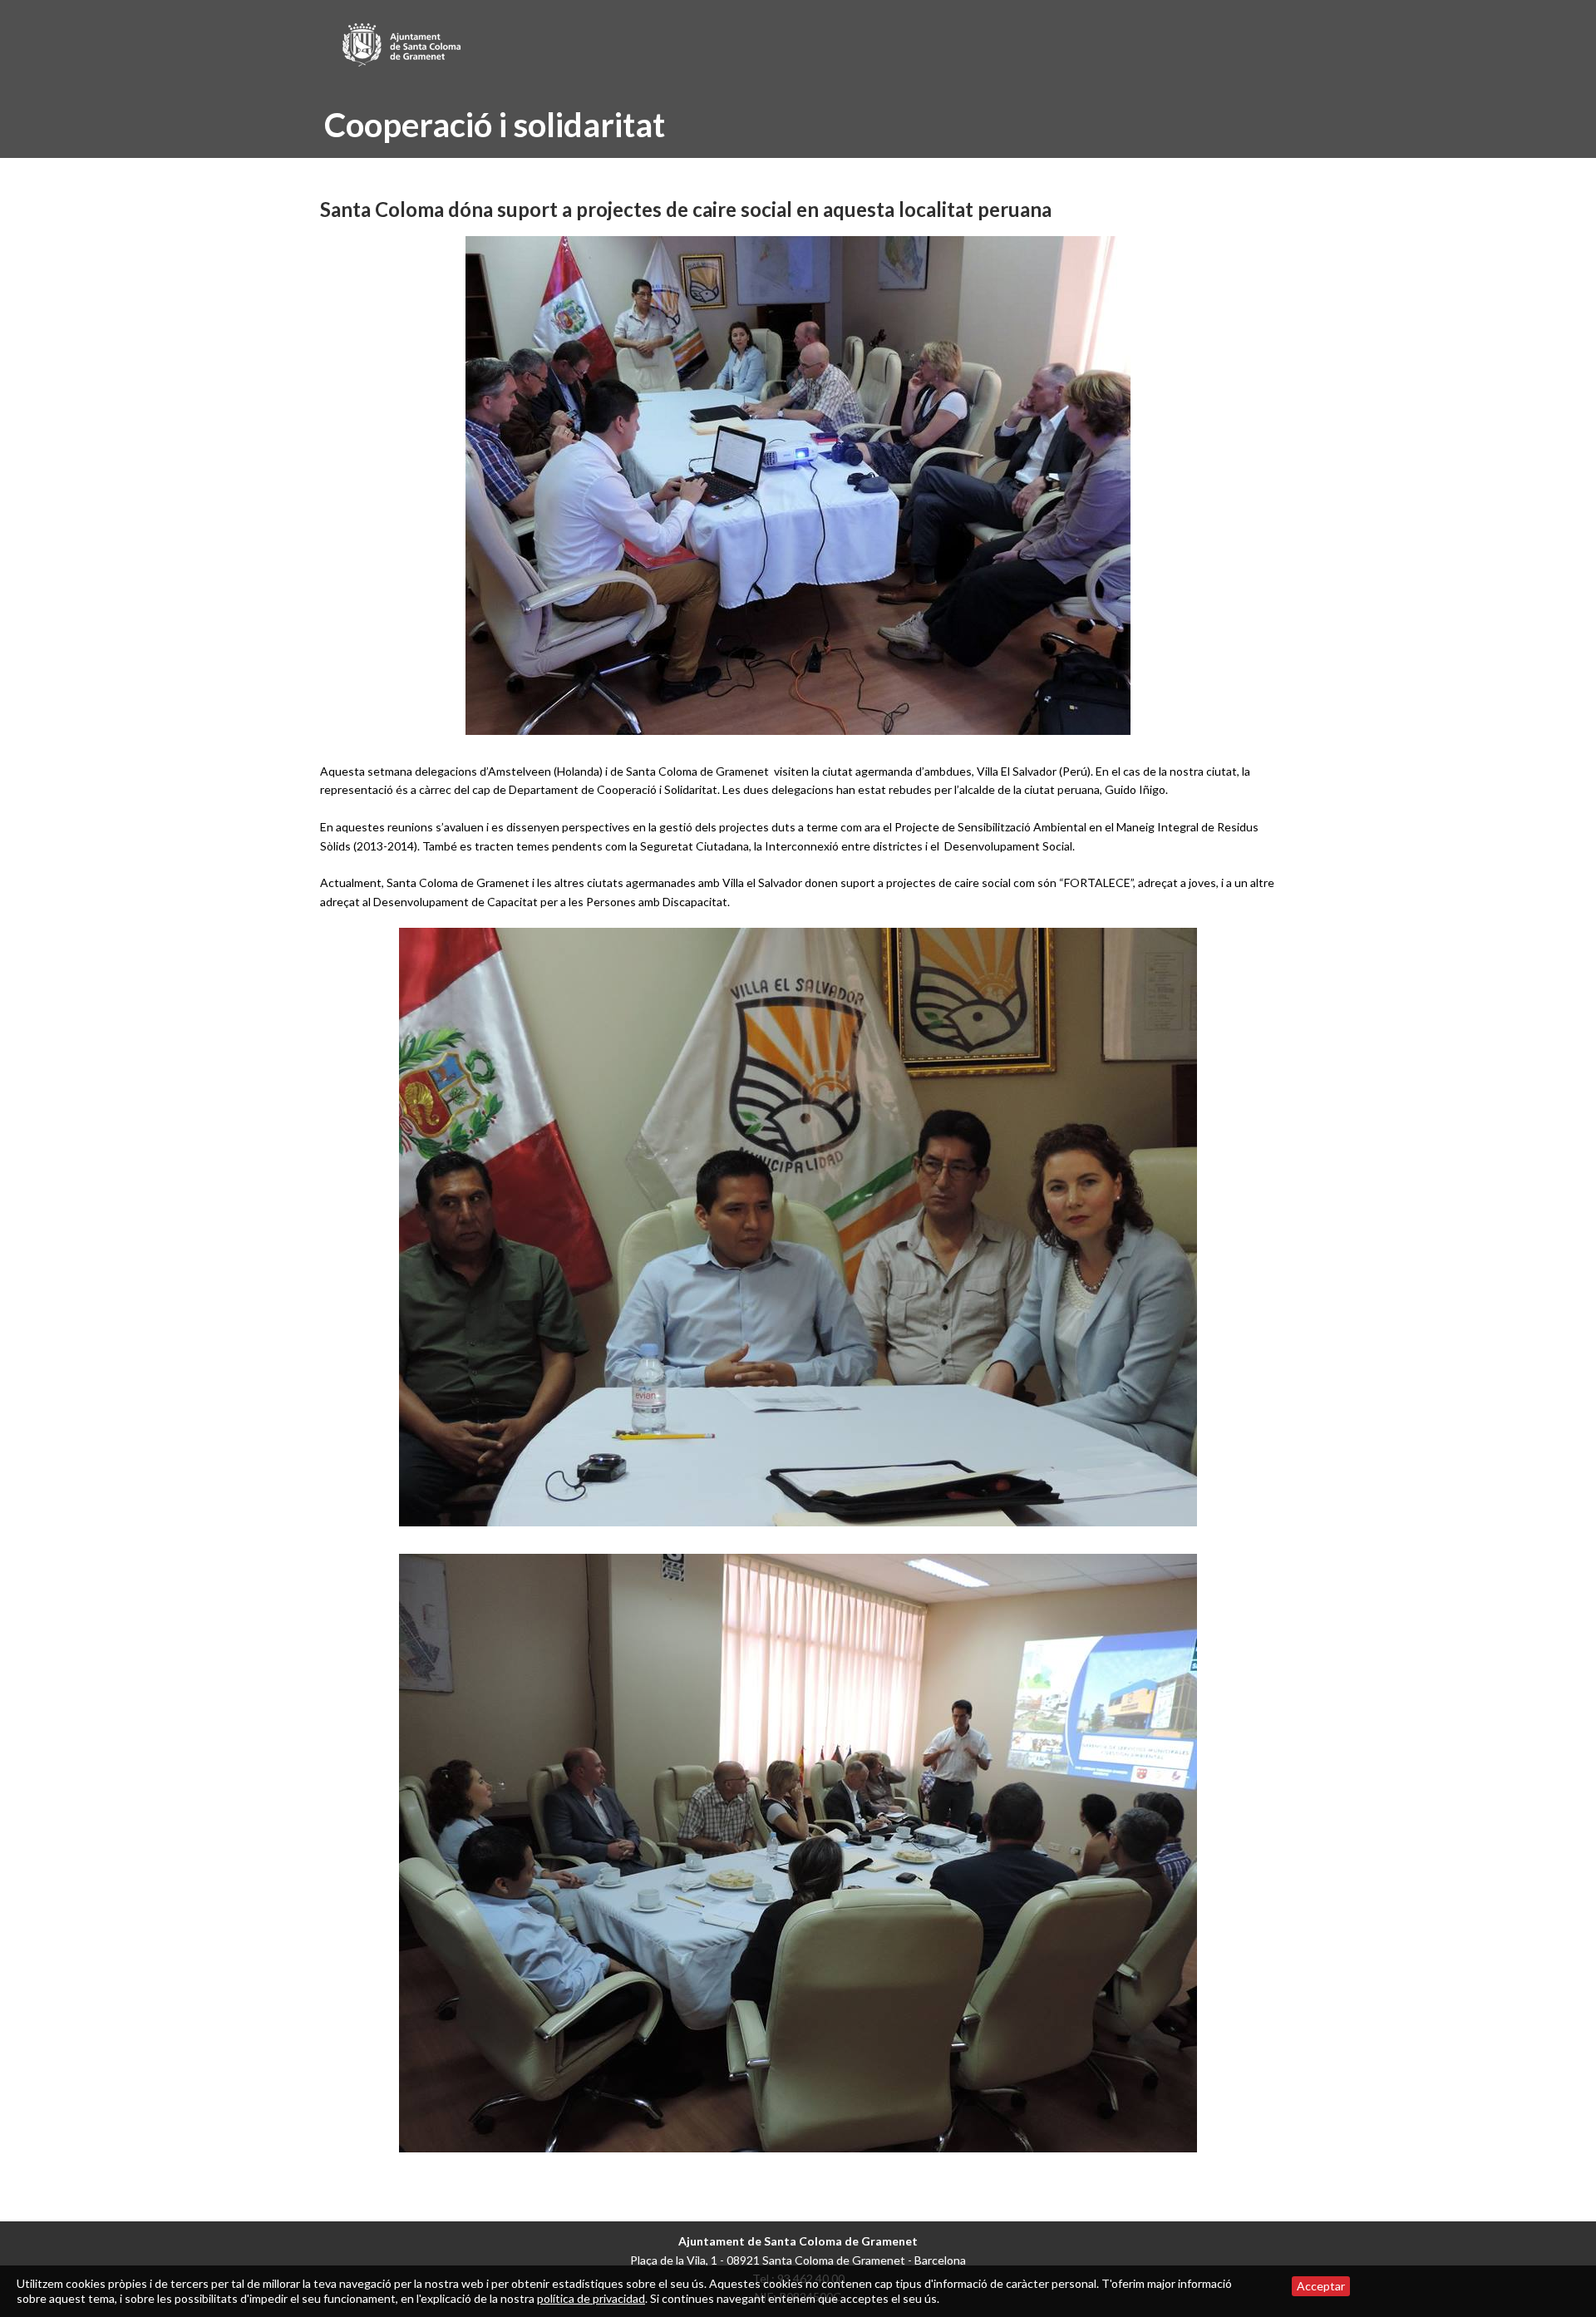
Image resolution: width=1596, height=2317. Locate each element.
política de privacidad (591, 2298)
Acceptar (1321, 2286)
